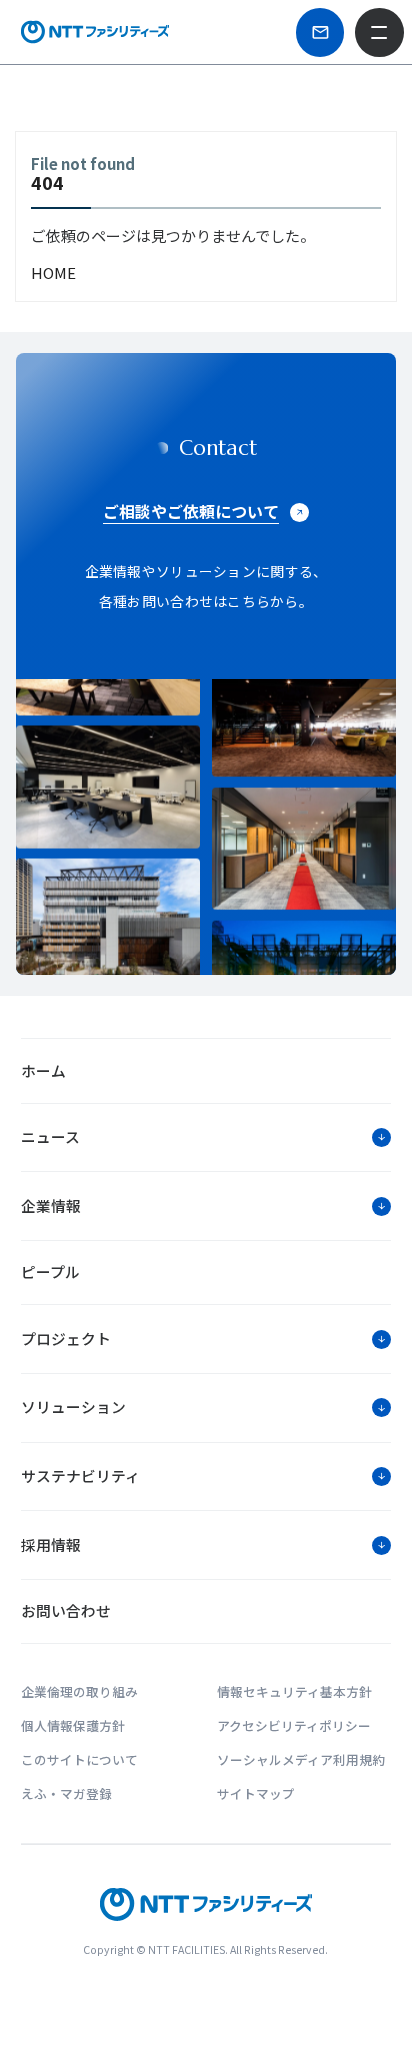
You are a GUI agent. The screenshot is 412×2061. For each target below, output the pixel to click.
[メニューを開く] (379, 32)
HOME (53, 272)
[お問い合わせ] (320, 32)
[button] (206, 1137)
